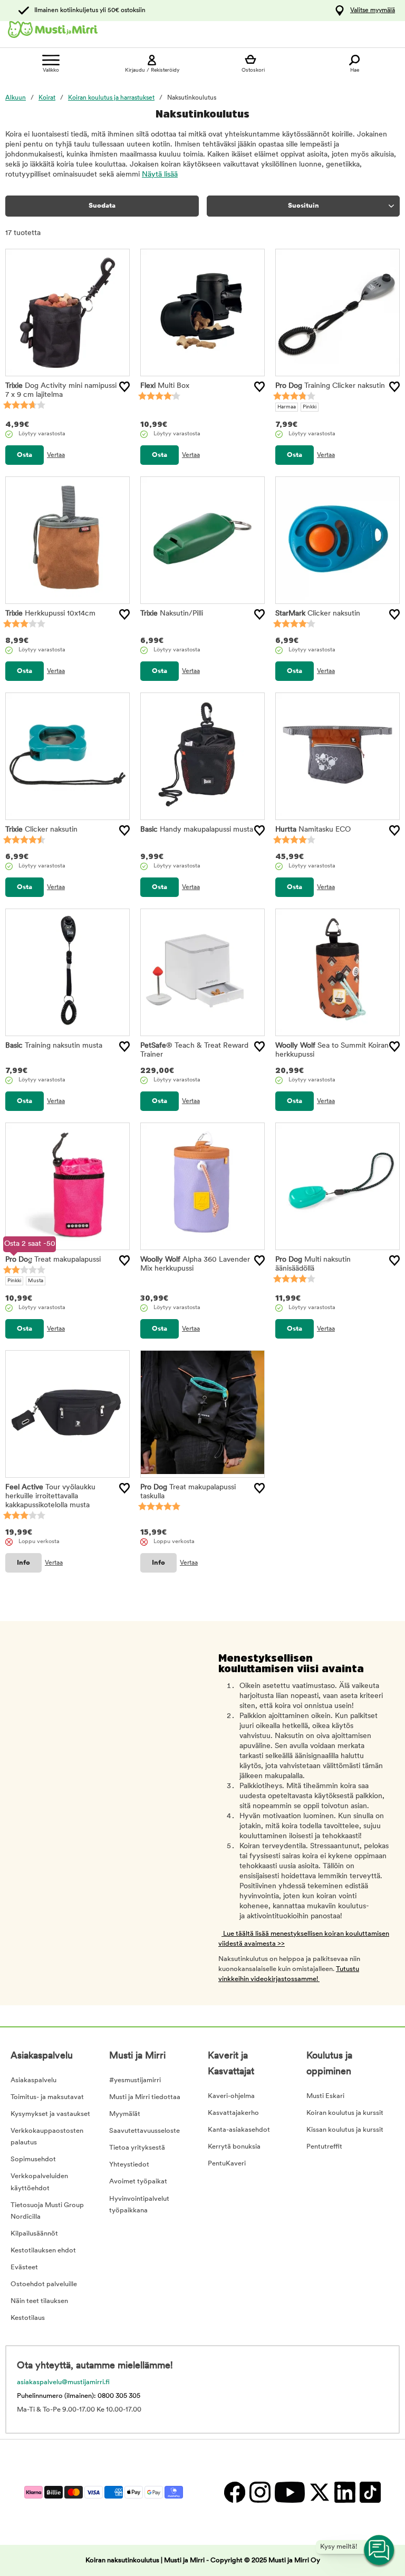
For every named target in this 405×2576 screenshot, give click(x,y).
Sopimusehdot (33, 2159)
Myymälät (125, 2114)
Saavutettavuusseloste (144, 2131)
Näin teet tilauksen (39, 2301)
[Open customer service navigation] (380, 2551)
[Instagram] (259, 2492)
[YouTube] (289, 2492)
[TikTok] (369, 2492)
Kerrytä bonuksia (234, 2147)
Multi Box (165, 386)
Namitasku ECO (313, 830)
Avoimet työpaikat (138, 2182)
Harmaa (287, 407)
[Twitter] (319, 2492)
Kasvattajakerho (233, 2113)
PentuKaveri (227, 2164)
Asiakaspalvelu (33, 2080)
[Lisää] (124, 387)
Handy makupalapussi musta (197, 830)
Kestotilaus (28, 2318)
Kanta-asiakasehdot (239, 2130)
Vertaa (56, 455)
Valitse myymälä (373, 11)
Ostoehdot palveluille (44, 2284)
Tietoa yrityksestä (137, 2148)
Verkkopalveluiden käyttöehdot (39, 2182)
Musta (36, 1281)
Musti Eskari (325, 2096)
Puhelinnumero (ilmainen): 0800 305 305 (79, 2396)
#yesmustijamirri (135, 2080)
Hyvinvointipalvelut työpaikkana (139, 2205)
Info (23, 1563)
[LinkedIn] (344, 2492)
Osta (25, 455)
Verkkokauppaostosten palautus (47, 2137)
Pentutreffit (324, 2147)
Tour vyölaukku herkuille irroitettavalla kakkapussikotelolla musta (50, 1496)
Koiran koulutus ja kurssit (345, 2113)
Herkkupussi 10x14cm (50, 614)
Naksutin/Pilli (172, 614)
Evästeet (24, 2267)
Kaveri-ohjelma (231, 2096)
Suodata (102, 206)
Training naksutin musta (54, 1046)
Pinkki (310, 407)
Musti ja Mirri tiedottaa (145, 2097)
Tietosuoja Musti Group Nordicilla (47, 2211)
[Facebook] (234, 2492)
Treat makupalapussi (53, 1260)
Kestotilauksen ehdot (43, 2251)
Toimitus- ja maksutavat (47, 2097)
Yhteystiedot (129, 2165)
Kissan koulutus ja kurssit (345, 2130)
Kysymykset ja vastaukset (50, 2114)
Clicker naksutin (318, 614)
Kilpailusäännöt (34, 2234)
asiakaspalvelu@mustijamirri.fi (63, 2382)
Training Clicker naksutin (330, 386)
